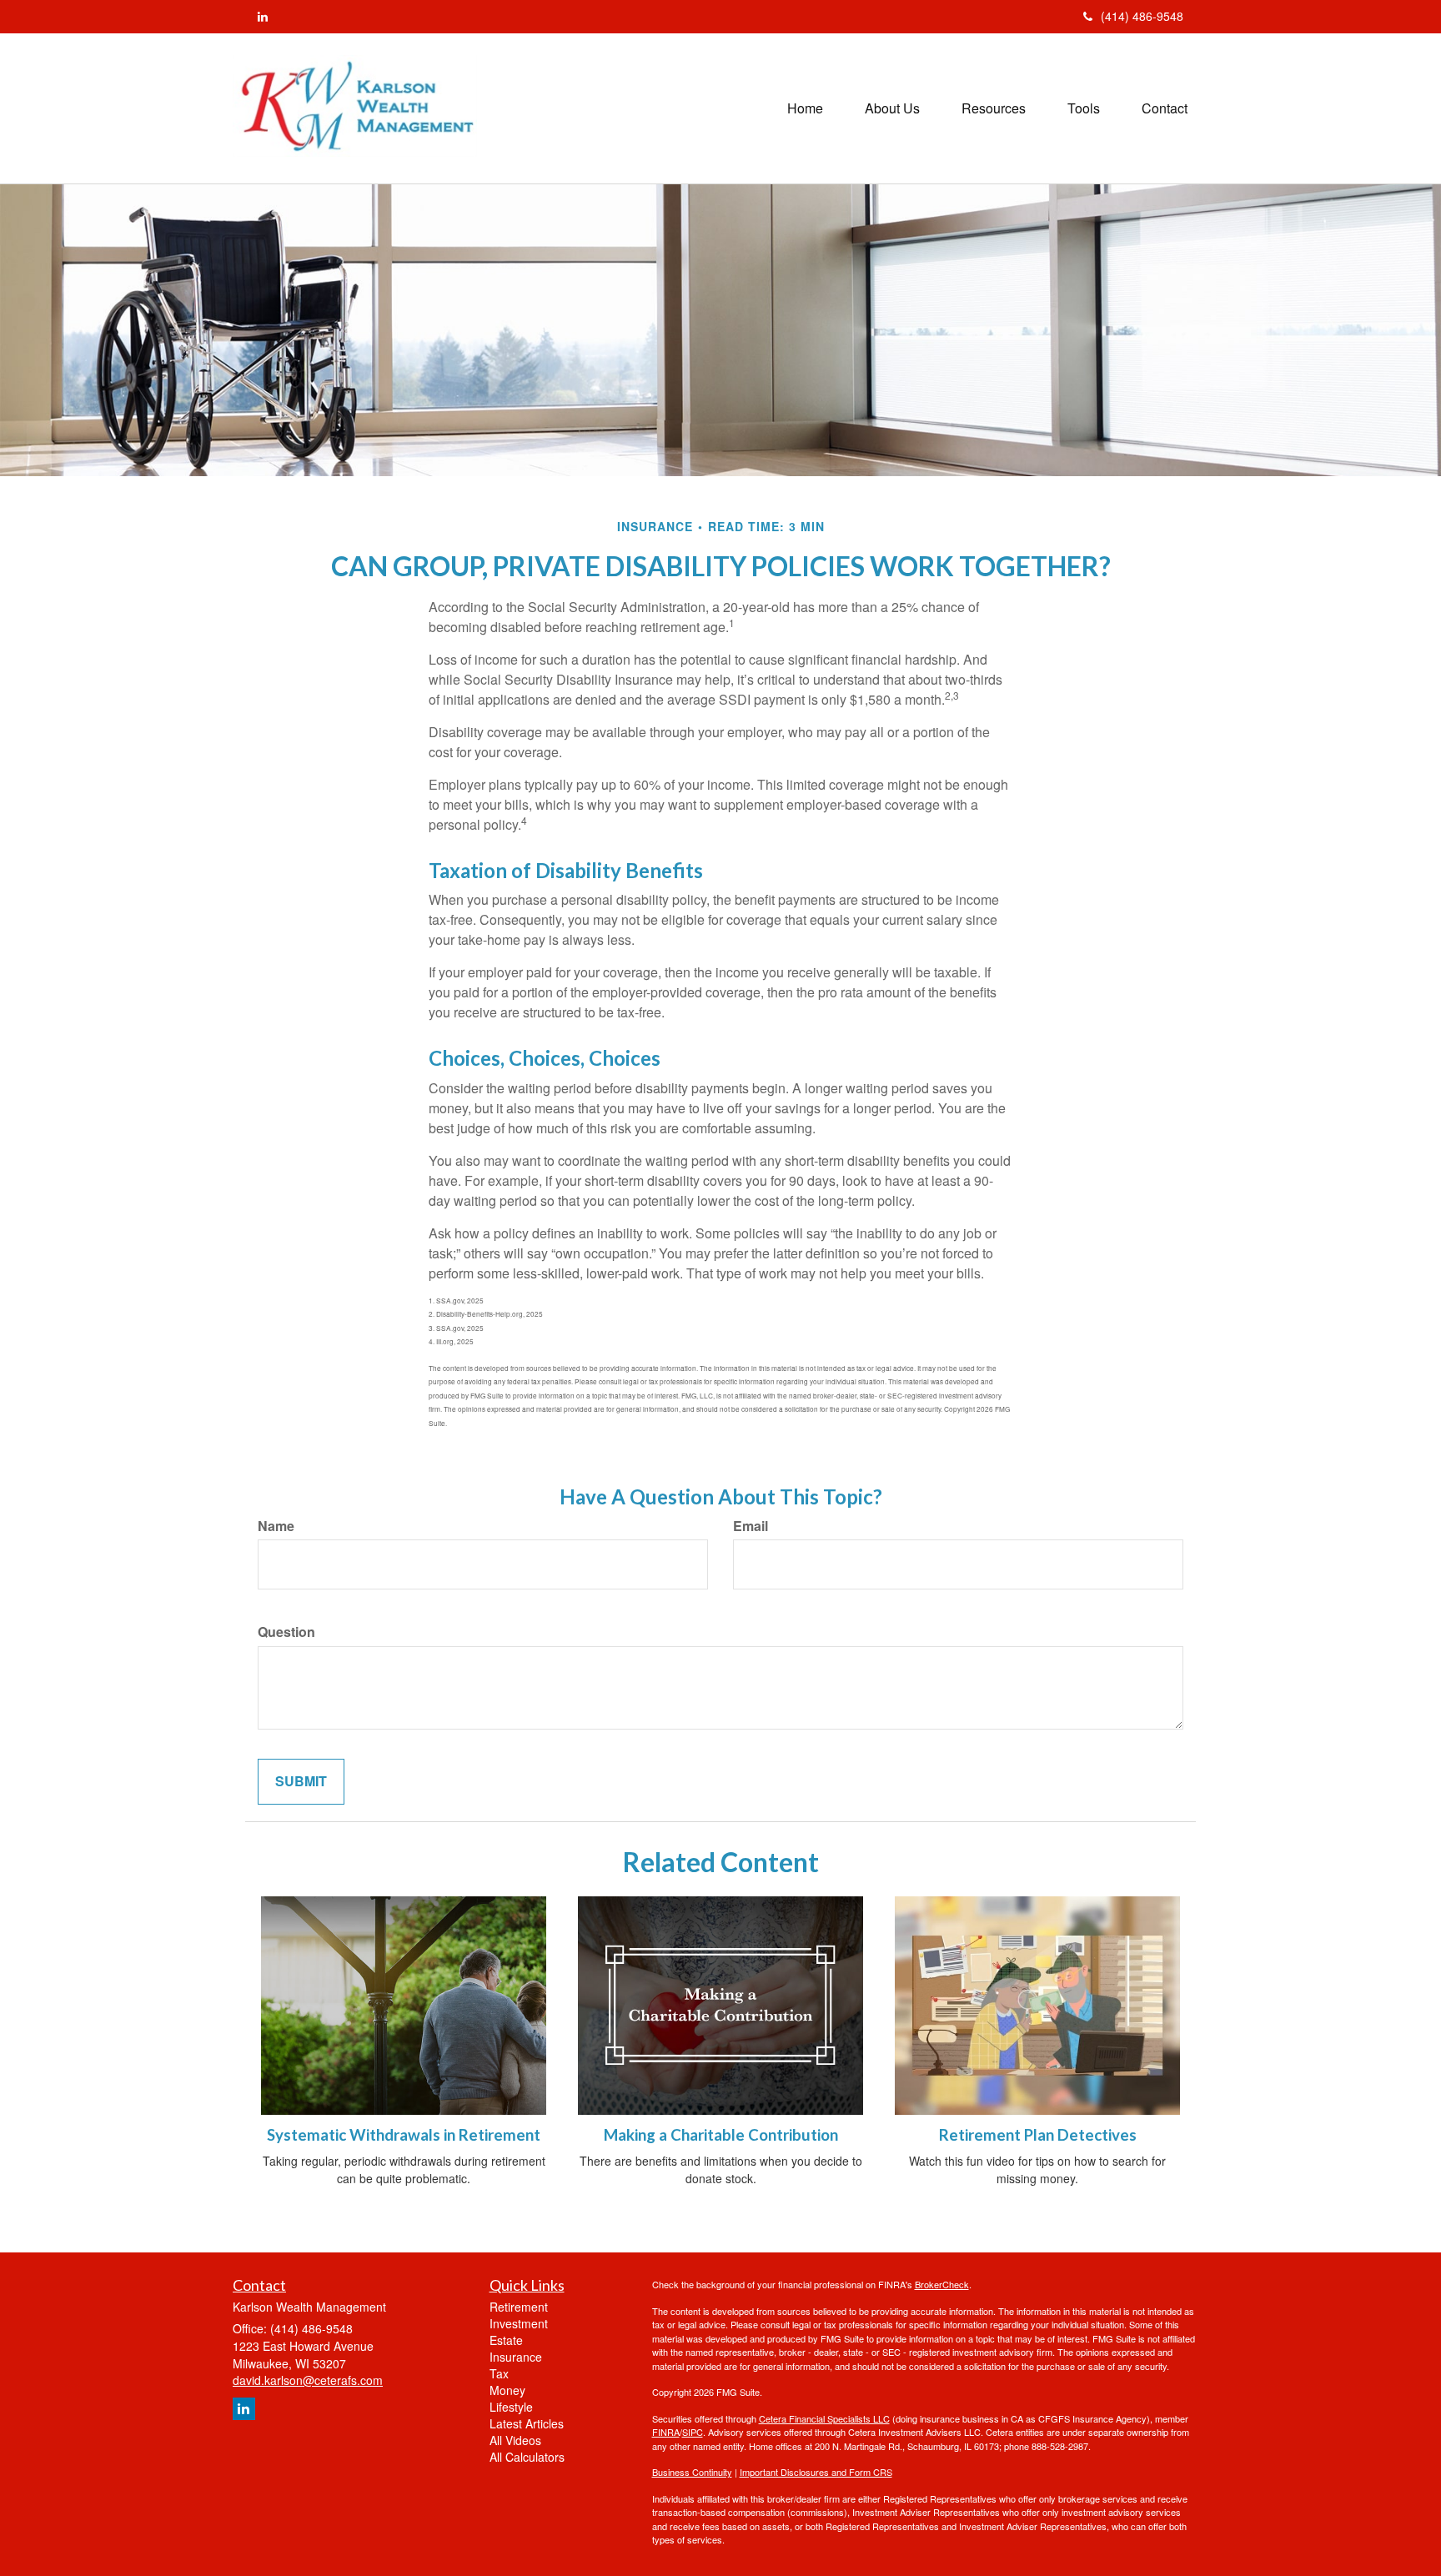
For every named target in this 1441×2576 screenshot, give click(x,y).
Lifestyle (511, 2407)
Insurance (516, 2357)
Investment (519, 2323)
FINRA (666, 2432)
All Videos (515, 2440)
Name (276, 1526)
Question (286, 1632)
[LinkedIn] (263, 16)
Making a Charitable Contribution (721, 2135)
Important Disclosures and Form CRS (816, 2472)
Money (507, 2390)
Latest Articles (527, 2423)
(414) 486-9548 (1142, 16)
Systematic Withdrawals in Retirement (404, 2135)
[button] (892, 108)
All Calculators (527, 2457)
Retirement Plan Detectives (1038, 2135)
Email (751, 1526)
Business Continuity (692, 2472)
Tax (499, 2373)
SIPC (693, 2432)
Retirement (519, 2307)
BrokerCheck (942, 2284)
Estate (506, 2340)
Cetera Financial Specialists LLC (824, 2418)
